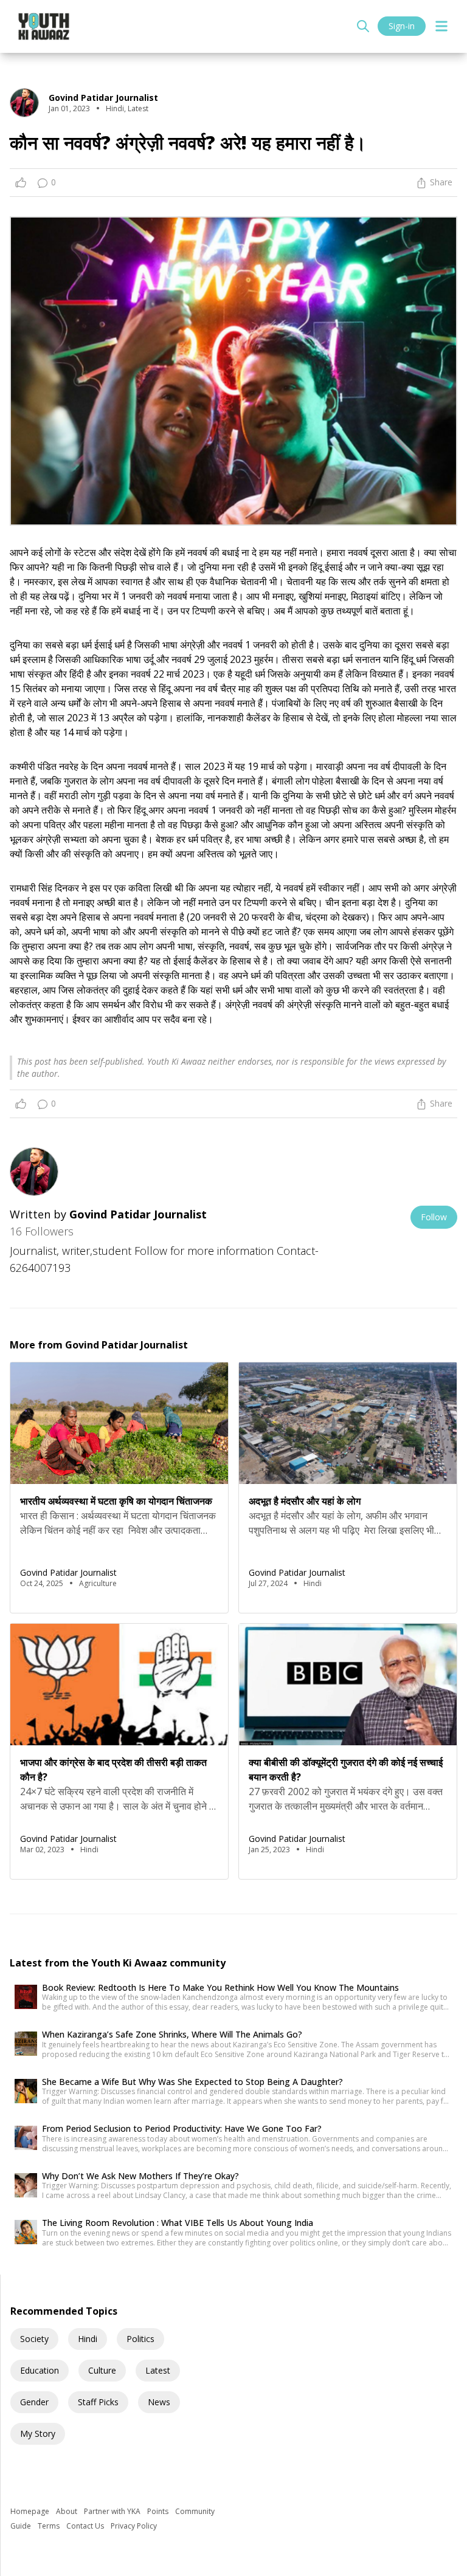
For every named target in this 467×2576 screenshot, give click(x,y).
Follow (434, 1217)
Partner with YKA (113, 2511)
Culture (102, 2370)
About (67, 2511)
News (159, 2402)
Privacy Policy (134, 2526)
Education (40, 2370)
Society (34, 2339)
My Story (38, 2433)
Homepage (31, 2511)
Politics (140, 2339)
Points (159, 2511)
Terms (50, 2526)
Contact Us (86, 2526)
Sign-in (402, 26)
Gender (34, 2402)
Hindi (88, 2339)
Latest (158, 2370)
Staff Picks (98, 2402)
